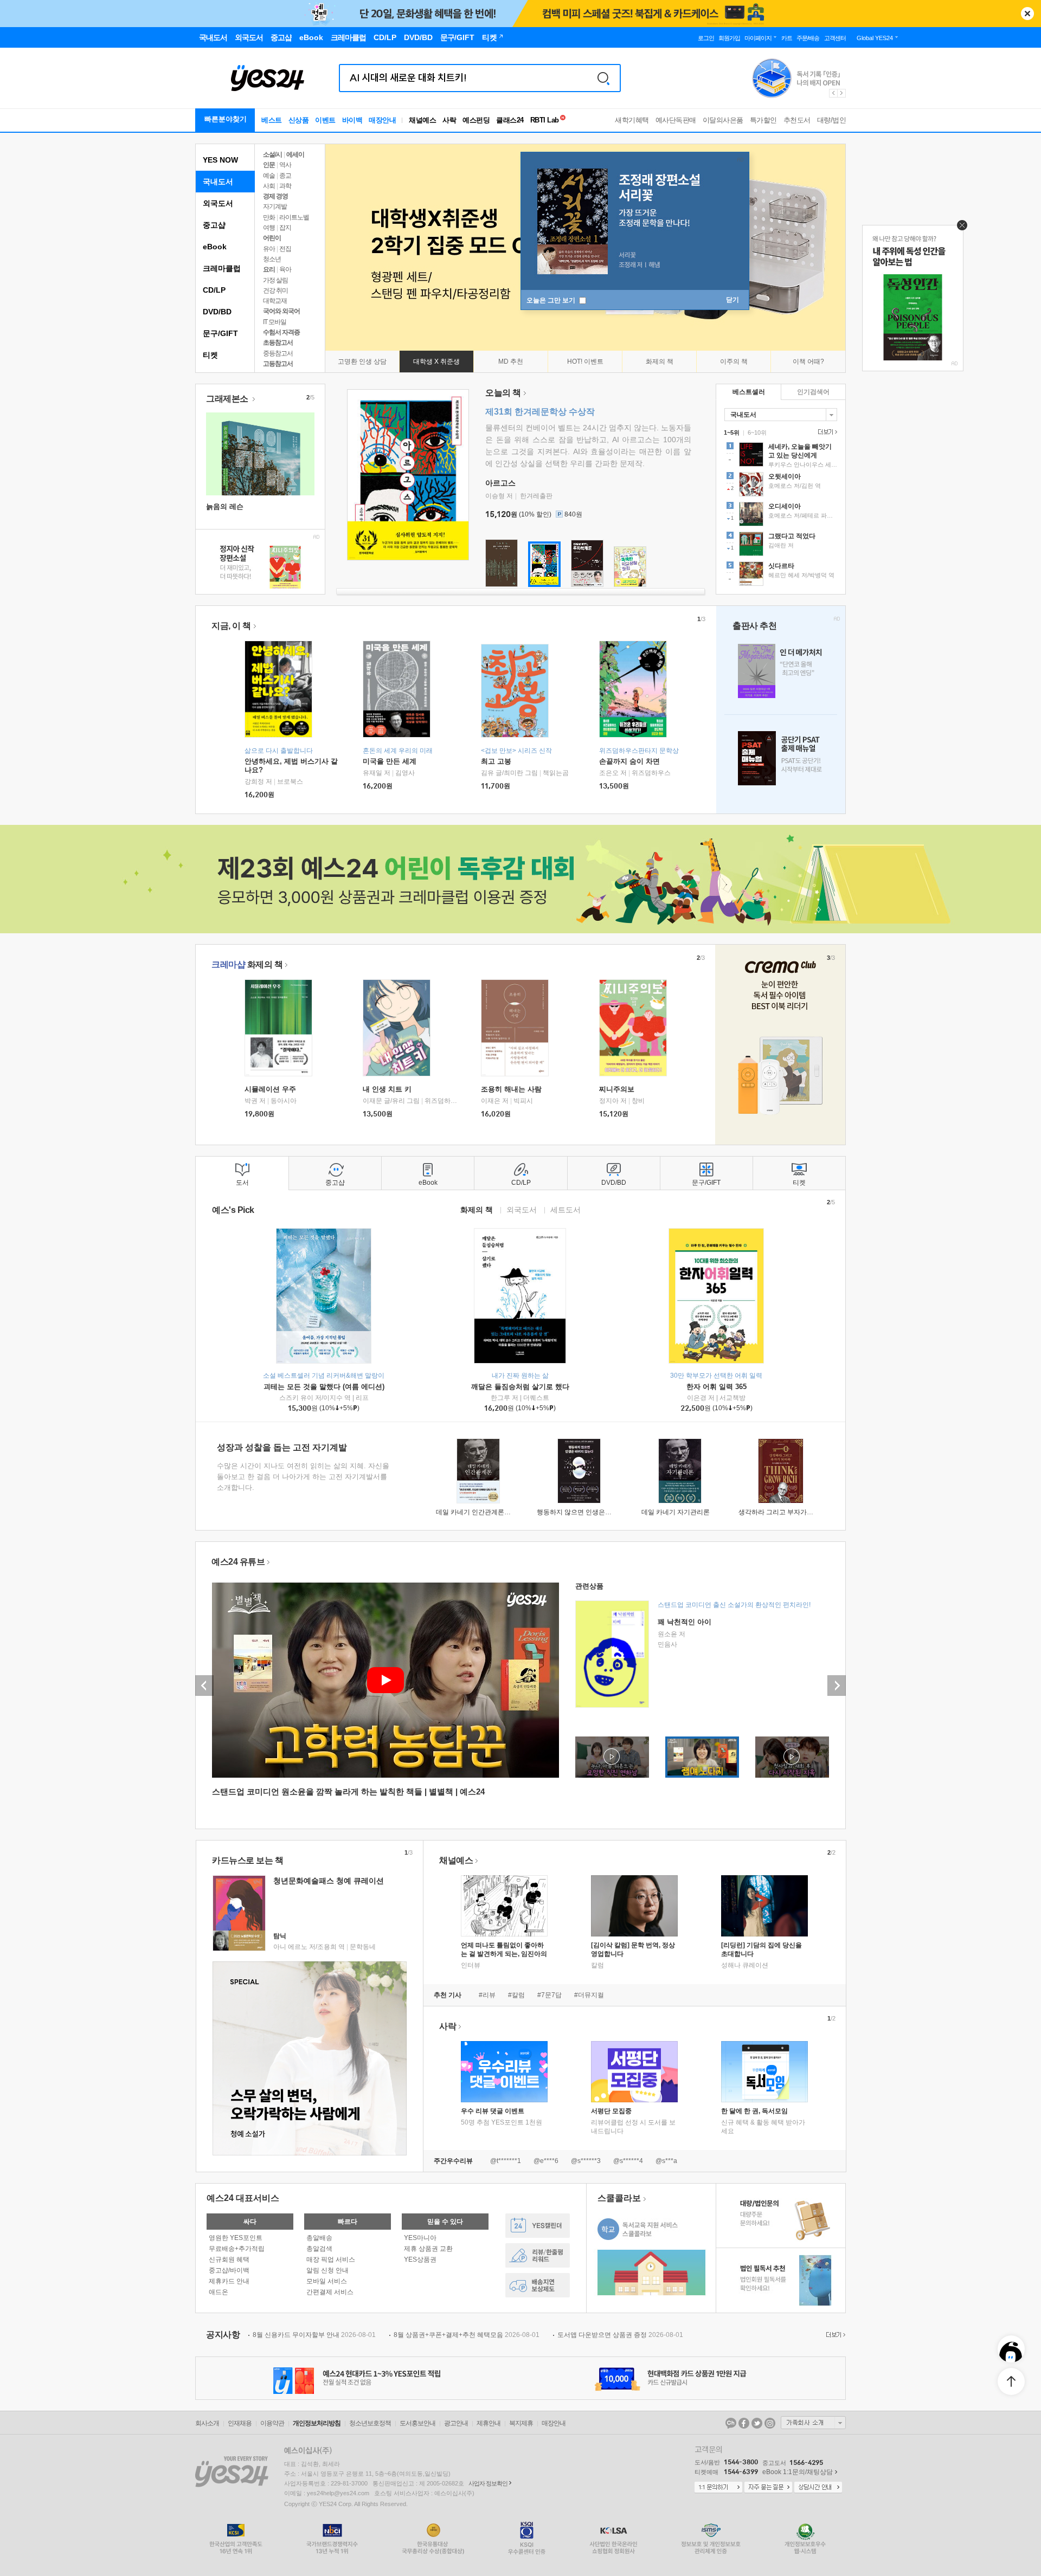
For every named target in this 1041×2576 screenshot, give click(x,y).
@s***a (666, 2161)
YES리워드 (538, 2255)
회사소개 (207, 2423)
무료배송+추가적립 (237, 2249)
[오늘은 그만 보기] (959, 228)
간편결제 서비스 (330, 2292)
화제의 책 (247, 964)
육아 (285, 269)
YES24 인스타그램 (770, 2423)
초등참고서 (278, 343)
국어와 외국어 (281, 311)
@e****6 (546, 2161)
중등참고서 (278, 353)
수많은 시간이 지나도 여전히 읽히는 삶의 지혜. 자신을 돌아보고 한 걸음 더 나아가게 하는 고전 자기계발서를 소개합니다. (303, 1477)
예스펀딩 (476, 120)
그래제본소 (228, 399)
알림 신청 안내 (327, 2270)
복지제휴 (521, 2423)
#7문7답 (550, 1995)
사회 (269, 186)
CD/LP (214, 290)
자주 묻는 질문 (768, 2488)
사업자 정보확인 (488, 2483)
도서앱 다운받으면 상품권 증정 (620, 2335)
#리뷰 (487, 1995)
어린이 (272, 238)
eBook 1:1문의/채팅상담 (798, 2472)
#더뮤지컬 (589, 1995)
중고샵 (214, 225)
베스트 (272, 120)
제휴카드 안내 (229, 2281)
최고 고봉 (496, 761)
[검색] (603, 78)
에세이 (295, 154)
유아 (269, 249)
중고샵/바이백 (229, 2270)
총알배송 (319, 2238)
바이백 (352, 120)
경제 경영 (275, 196)
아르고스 (500, 483)
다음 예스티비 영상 (837, 1686)
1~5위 (732, 432)
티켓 (210, 355)
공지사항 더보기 (834, 2335)
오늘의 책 (503, 393)
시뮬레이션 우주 (270, 1089)
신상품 (299, 120)
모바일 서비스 (327, 2281)
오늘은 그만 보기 (552, 300)
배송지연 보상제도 (538, 2285)
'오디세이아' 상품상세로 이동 (781, 515)
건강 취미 (275, 290)
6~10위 (757, 432)
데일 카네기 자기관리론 (676, 1512)
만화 (269, 217)
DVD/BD (217, 312)
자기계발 (275, 206)
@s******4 (628, 2161)
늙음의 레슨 (225, 506)
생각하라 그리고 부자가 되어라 (783, 1512)
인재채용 (240, 2423)
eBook (215, 247)
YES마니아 (420, 2238)
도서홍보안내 (417, 2423)
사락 (449, 120)
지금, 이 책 (231, 626)
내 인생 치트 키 (387, 1089)
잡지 (285, 228)
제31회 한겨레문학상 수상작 (540, 412)
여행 (269, 228)
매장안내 (382, 120)
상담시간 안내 (818, 2488)
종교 (285, 176)
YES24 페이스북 (744, 2423)
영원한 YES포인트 (236, 2238)
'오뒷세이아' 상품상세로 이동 (781, 486)
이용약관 (272, 2423)
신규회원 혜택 (229, 2259)
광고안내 (456, 2423)
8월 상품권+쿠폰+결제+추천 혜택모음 (467, 2335)
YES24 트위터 (757, 2423)
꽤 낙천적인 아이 (685, 1622)
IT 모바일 (275, 322)
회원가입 (729, 38)
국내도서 (218, 182)
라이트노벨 (294, 217)
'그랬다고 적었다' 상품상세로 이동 (781, 545)
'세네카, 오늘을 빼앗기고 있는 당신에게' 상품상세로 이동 (781, 456)
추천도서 (797, 120)
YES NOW (220, 160)
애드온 (219, 2292)
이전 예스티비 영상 (204, 1686)
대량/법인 (832, 120)
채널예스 (456, 1860)
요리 (269, 269)
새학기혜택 (632, 120)
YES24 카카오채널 (731, 2423)
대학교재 (275, 301)
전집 (285, 249)
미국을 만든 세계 (390, 761)
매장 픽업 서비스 (331, 2259)
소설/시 (272, 154)
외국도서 (218, 203)
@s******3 (586, 2161)
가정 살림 (275, 280)
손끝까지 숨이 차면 (629, 761)
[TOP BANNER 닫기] (1027, 14)
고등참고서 (278, 364)
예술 (269, 176)
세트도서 (566, 1209)
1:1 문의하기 (718, 2488)
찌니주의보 (617, 1089)
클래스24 (510, 120)
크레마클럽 (222, 268)
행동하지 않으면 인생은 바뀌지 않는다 (592, 1512)
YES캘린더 (538, 2226)
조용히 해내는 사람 (511, 1089)
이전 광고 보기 (833, 93)
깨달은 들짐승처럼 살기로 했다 (520, 1387)
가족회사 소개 (813, 2423)
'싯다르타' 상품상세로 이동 (781, 575)
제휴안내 (489, 2423)
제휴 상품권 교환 (428, 2249)
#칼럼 (516, 1995)
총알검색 (319, 2249)
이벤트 (325, 120)
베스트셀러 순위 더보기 (826, 432)
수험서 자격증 (281, 332)
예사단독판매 (676, 120)
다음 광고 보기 (842, 93)
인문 (269, 165)
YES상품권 (420, 2259)
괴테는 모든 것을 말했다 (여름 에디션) (324, 1387)
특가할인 (763, 120)
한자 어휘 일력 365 (717, 1387)
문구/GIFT (220, 333)
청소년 (272, 259)
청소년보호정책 (370, 2423)
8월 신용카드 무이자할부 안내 (314, 2335)
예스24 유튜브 (238, 1562)
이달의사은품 (723, 120)
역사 (285, 165)
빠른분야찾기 (226, 119)
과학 (285, 186)
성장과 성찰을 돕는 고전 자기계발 (282, 1447)
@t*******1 (506, 2161)
